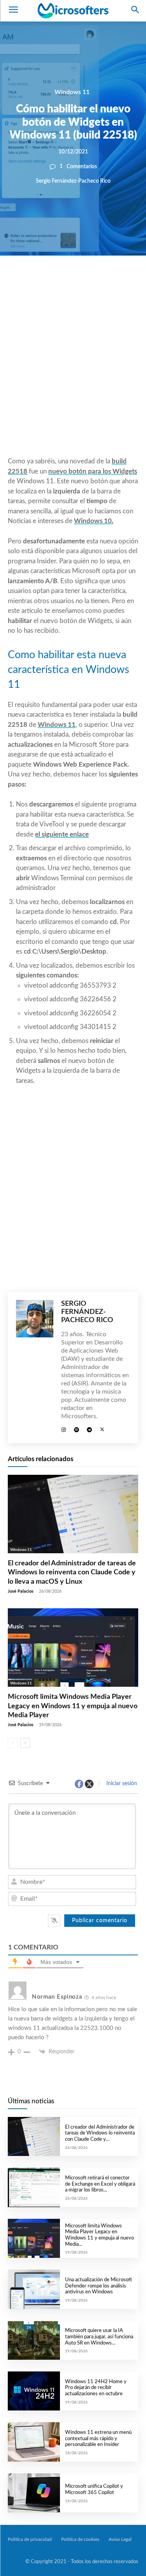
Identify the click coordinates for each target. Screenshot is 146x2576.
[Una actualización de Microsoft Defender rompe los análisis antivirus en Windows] (34, 2289)
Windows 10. (94, 521)
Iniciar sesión (121, 1784)
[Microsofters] (73, 11)
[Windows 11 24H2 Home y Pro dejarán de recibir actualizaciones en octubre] (34, 2391)
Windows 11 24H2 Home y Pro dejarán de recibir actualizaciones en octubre (96, 2388)
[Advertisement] (73, 375)
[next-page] (25, 1743)
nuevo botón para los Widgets (93, 471)
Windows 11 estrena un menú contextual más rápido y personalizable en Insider (98, 2439)
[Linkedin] (103, 282)
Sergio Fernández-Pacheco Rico (73, 181)
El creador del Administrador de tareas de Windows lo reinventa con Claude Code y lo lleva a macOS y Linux (72, 1573)
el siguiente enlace (62, 834)
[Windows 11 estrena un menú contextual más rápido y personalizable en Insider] (34, 2442)
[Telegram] (121, 282)
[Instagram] (64, 1429)
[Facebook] (49, 282)
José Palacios (21, 1591)
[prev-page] (13, 1743)
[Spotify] (77, 1429)
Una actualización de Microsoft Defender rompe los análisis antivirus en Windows (99, 2286)
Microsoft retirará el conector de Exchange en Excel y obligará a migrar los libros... (100, 2184)
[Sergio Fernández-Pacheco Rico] (35, 1367)
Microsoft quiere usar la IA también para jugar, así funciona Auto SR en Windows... (99, 2337)
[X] (67, 282)
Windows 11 (72, 92)
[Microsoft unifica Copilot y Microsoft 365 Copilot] (34, 2493)
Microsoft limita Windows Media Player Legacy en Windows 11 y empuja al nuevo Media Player (73, 1706)
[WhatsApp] (85, 282)
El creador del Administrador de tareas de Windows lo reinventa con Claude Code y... (100, 2133)
